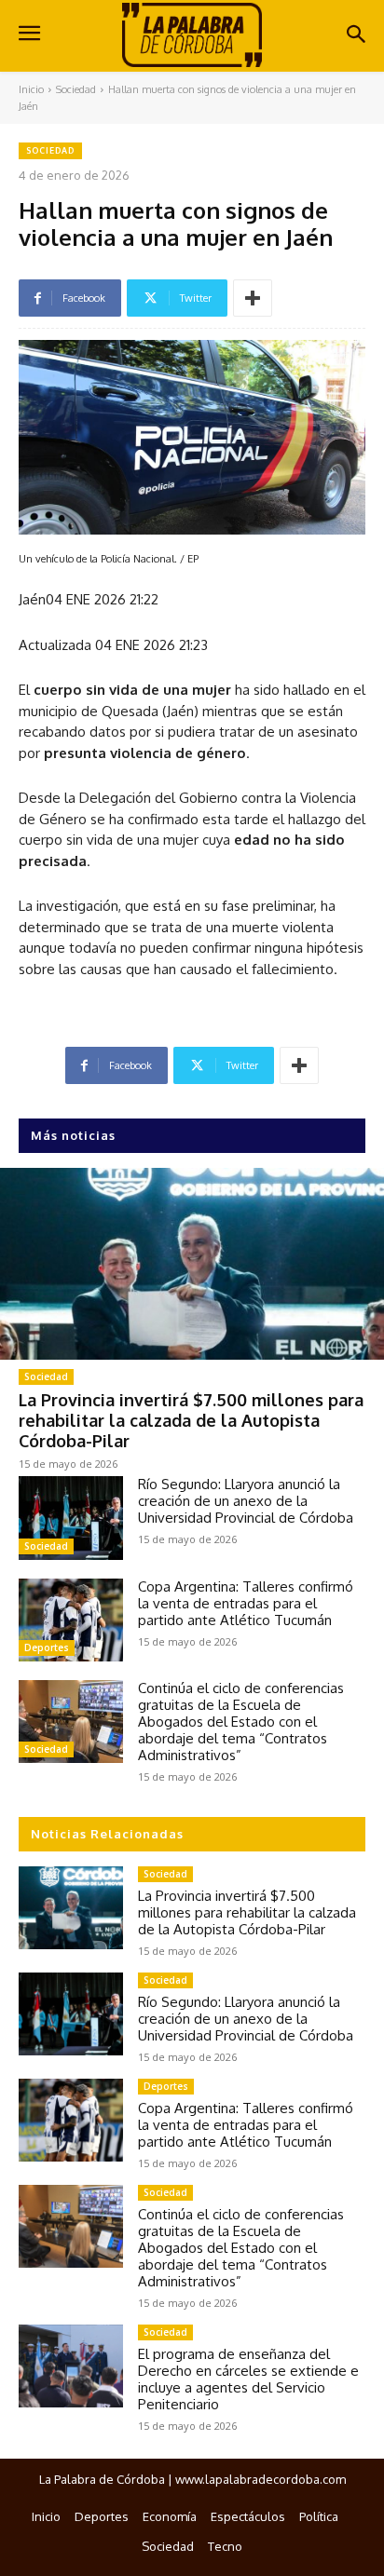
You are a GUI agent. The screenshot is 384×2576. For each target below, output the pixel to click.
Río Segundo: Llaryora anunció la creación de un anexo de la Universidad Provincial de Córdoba (246, 1501)
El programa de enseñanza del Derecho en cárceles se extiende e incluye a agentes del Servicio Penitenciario (248, 2379)
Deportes (47, 1647)
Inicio (31, 89)
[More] (253, 298)
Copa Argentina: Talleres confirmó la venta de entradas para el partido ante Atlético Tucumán (246, 1603)
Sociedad (76, 89)
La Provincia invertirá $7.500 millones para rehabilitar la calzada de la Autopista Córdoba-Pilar (191, 1420)
